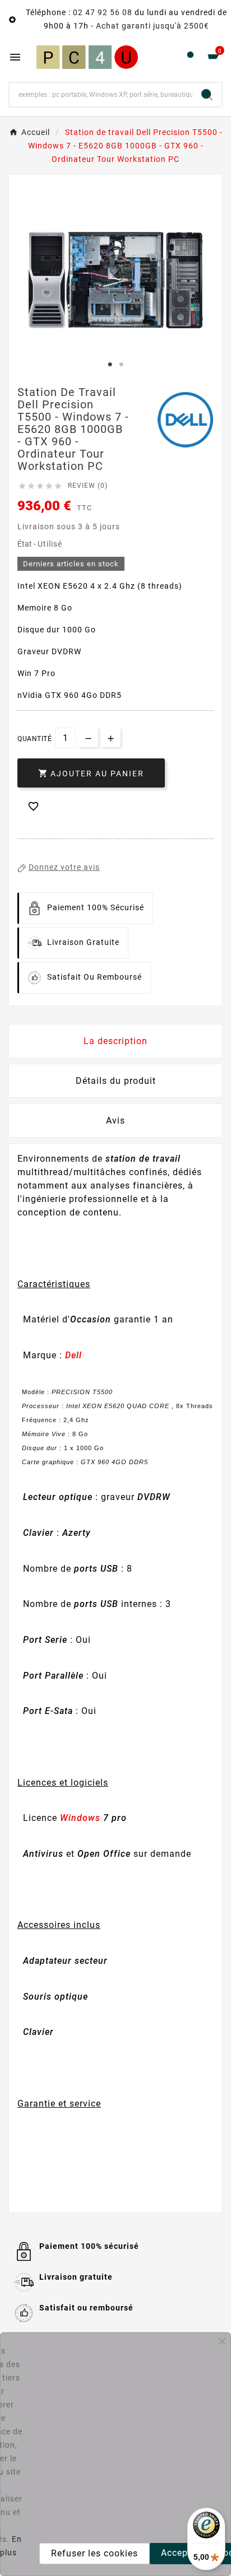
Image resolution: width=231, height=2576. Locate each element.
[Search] (207, 95)
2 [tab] (121, 365)
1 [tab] (110, 365)
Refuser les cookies (94, 2553)
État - (27, 544)
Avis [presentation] (115, 1121)
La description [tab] (115, 1041)
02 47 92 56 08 (103, 12)
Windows (80, 1818)
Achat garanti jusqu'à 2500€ (153, 26)
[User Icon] (190, 57)
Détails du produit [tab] (116, 1081)
